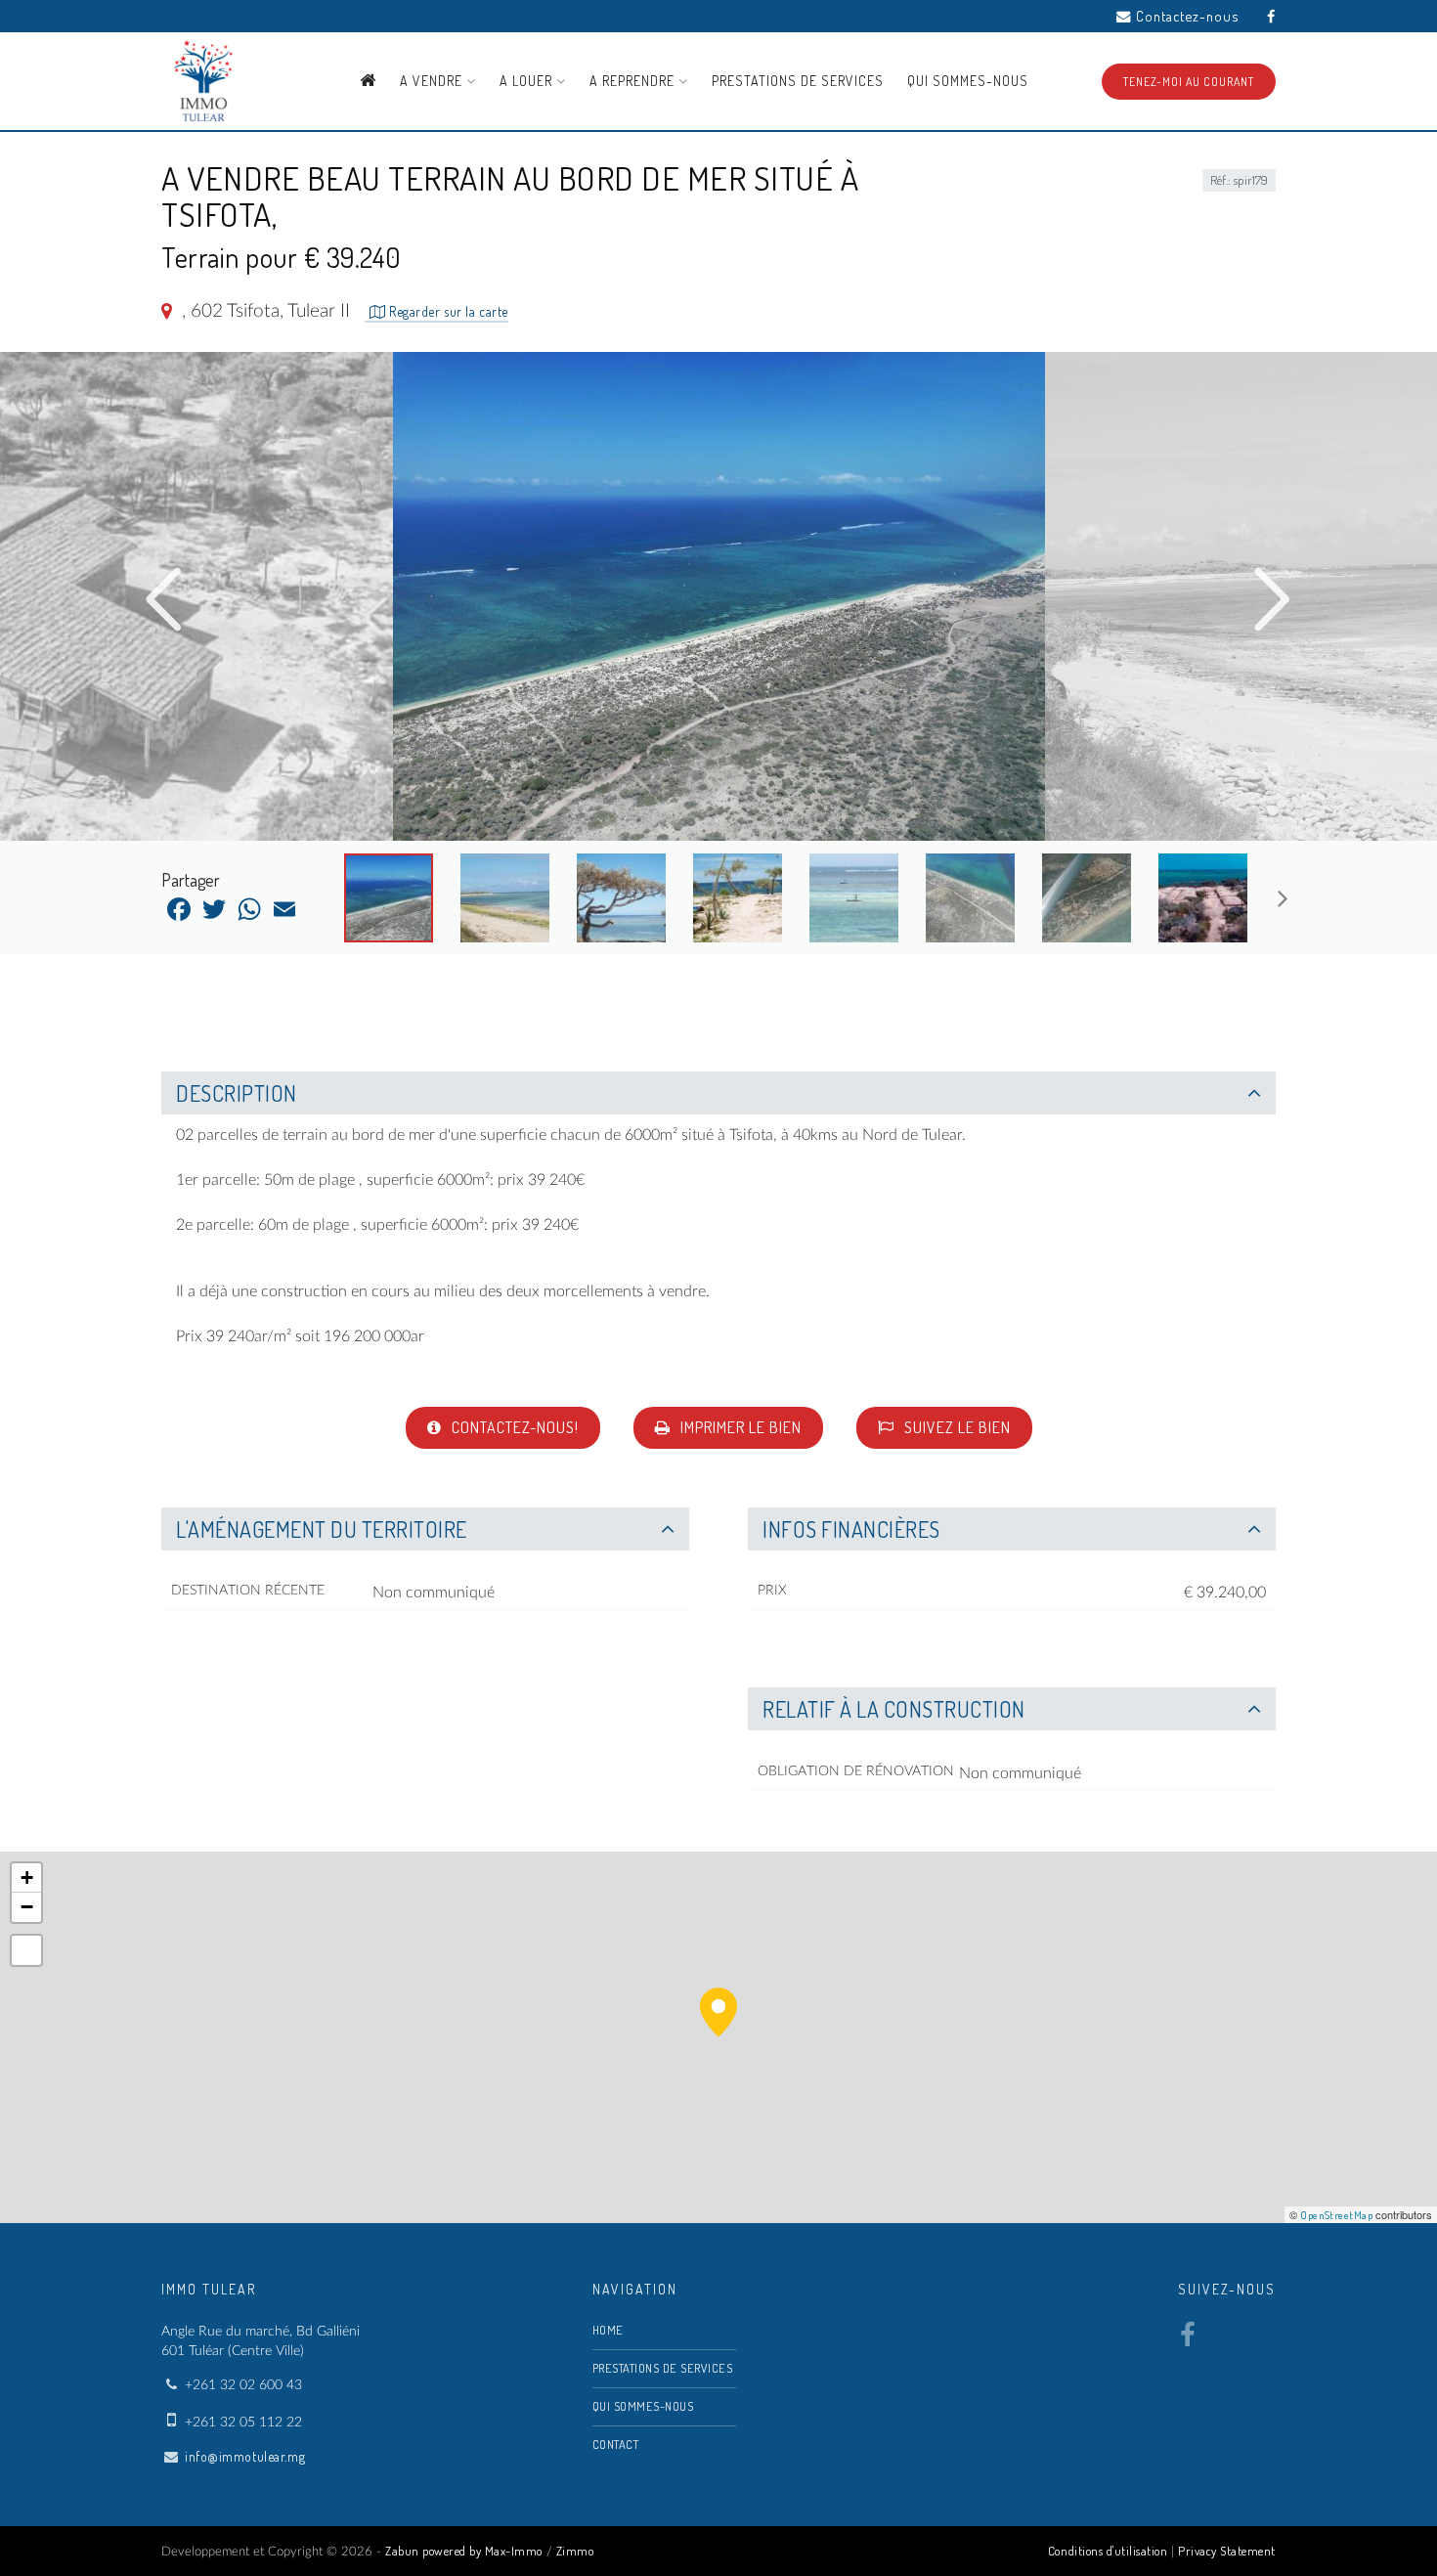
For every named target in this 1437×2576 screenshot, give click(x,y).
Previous (164, 600)
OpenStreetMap (1336, 2215)
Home (608, 2330)
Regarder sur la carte (447, 311)
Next (1273, 600)
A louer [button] (528, 81)
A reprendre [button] (634, 81)
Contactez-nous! (513, 1427)
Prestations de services (798, 81)
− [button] (27, 1907)
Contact (616, 2444)
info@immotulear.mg (245, 2456)
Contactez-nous (1187, 16)
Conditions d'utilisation (1108, 2551)
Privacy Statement (1227, 2551)
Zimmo (575, 2551)
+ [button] (27, 1877)
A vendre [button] (433, 81)
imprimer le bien (739, 1427)
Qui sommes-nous (968, 81)
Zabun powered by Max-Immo (464, 2551)
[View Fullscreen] (26, 1950)
